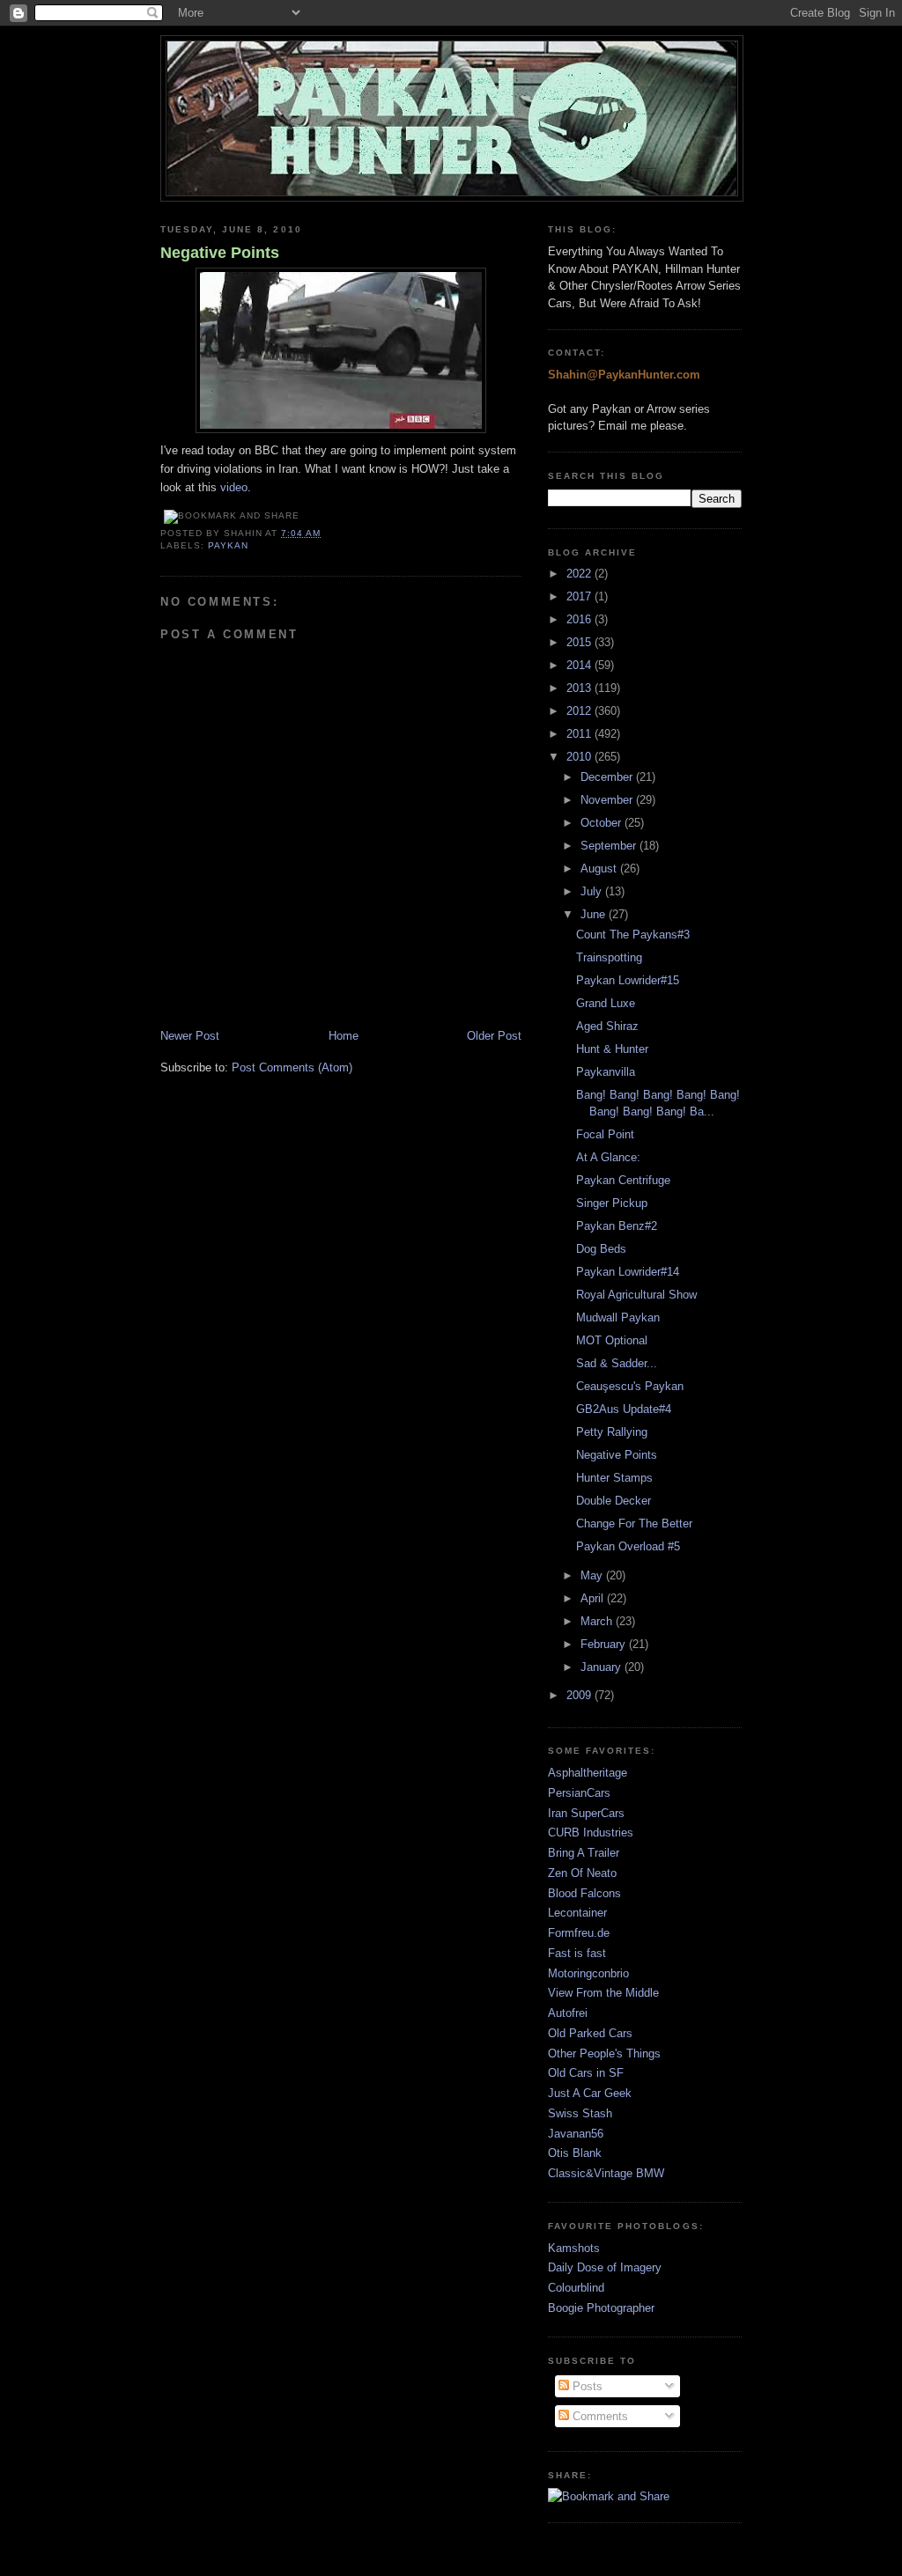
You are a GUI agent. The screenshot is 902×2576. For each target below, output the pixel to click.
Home (344, 1036)
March (598, 1621)
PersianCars (579, 1793)
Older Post (494, 1036)
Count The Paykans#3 (633, 935)
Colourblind (576, 2288)
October (603, 823)
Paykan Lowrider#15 (628, 980)
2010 (580, 757)
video (234, 487)
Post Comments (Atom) (292, 1067)
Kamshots (574, 2248)
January (603, 1667)
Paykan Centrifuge (623, 1180)
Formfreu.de (579, 1933)
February (605, 1644)
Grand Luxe (606, 1003)
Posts (586, 2386)
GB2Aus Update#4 (624, 1409)
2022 (580, 574)
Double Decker (614, 1501)
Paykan (228, 545)
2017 (580, 596)
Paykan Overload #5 (628, 1546)
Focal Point (605, 1134)
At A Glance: (608, 1157)
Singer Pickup (612, 1203)
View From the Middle (603, 1993)
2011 (580, 734)
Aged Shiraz (607, 1026)
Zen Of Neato (582, 1873)
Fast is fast (577, 1953)
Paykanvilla (606, 1072)
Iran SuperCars (586, 1813)
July (593, 891)
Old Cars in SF (586, 2073)
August (600, 868)
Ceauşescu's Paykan (630, 1386)
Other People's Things (604, 2053)
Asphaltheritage (588, 1773)
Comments (599, 2416)
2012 (580, 711)
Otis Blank (575, 2153)
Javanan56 (576, 2134)
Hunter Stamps (614, 1478)
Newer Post (190, 1036)
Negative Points (220, 253)
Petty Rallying (612, 1432)
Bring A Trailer (584, 1853)
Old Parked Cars (590, 2033)
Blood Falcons (584, 1893)
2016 (580, 619)
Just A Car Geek (590, 2093)
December (608, 777)
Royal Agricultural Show (636, 1295)
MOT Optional (612, 1340)
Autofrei (568, 2013)
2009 (580, 1695)
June (595, 914)
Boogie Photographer (601, 2308)
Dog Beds (601, 1249)
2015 (580, 642)
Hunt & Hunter (612, 1049)
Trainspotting (609, 957)
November (608, 800)
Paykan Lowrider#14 (628, 1272)
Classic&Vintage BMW (606, 2173)
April (594, 1598)
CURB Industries (591, 1833)
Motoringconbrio (588, 1973)
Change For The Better (634, 1524)
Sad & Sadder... (617, 1363)
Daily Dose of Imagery (605, 2267)
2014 (580, 665)
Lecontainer (577, 1913)
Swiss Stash (580, 2113)
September (610, 846)
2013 (580, 688)
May (593, 1575)
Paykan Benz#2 (617, 1226)
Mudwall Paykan (618, 1317)
